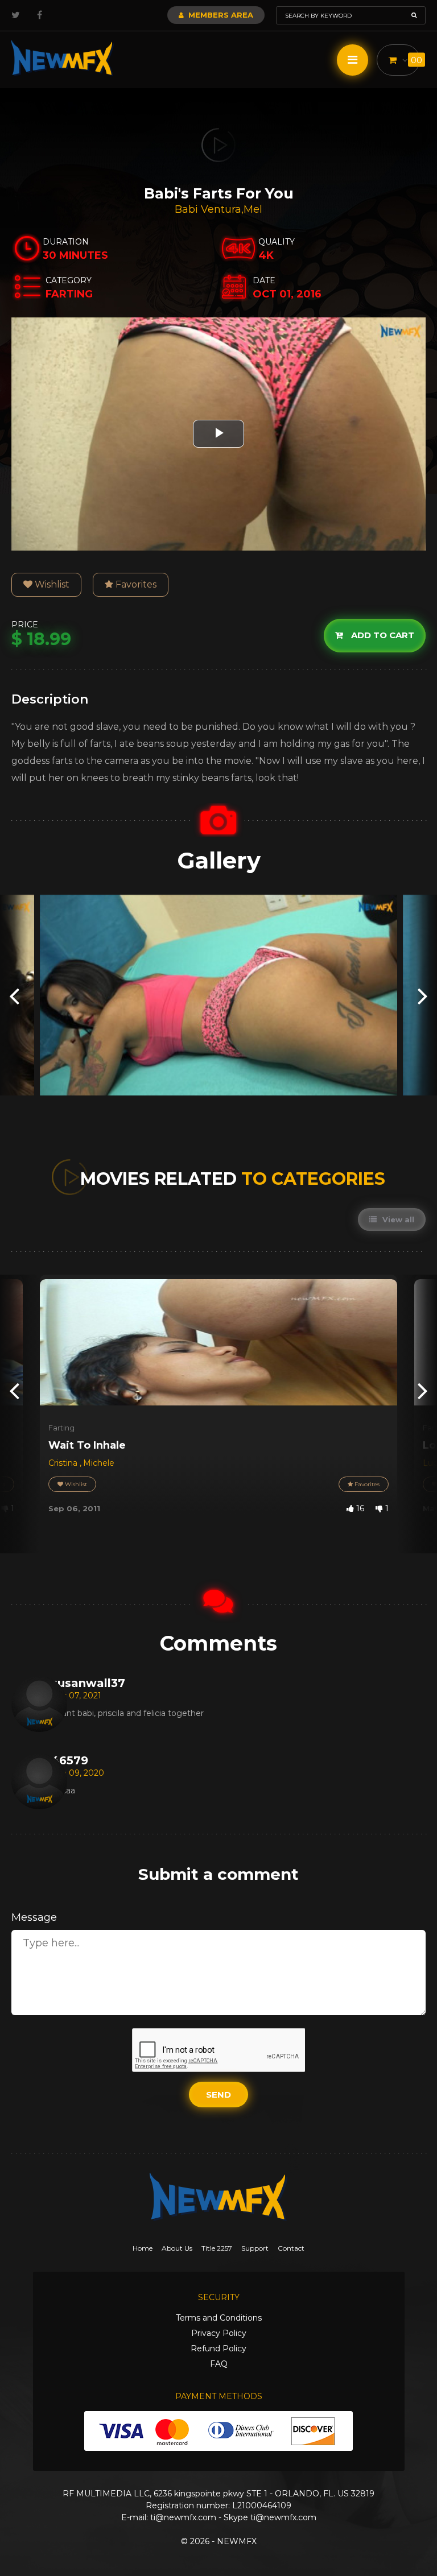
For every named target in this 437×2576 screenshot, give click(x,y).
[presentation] (14, 995)
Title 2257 (217, 2248)
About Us (177, 2248)
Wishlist (51, 584)
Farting (61, 1428)
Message (34, 1917)
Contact (291, 2248)
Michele (99, 1463)
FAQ (219, 2364)
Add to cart (382, 635)
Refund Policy (218, 2348)
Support (255, 2248)
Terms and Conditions (219, 2318)
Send (218, 2095)
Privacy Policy (219, 2333)
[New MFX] (63, 58)
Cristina (64, 1463)
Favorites (135, 584)
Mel (253, 209)
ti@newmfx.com (183, 2517)
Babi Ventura (208, 209)
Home (143, 2248)
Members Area (220, 15)
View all (397, 1219)
